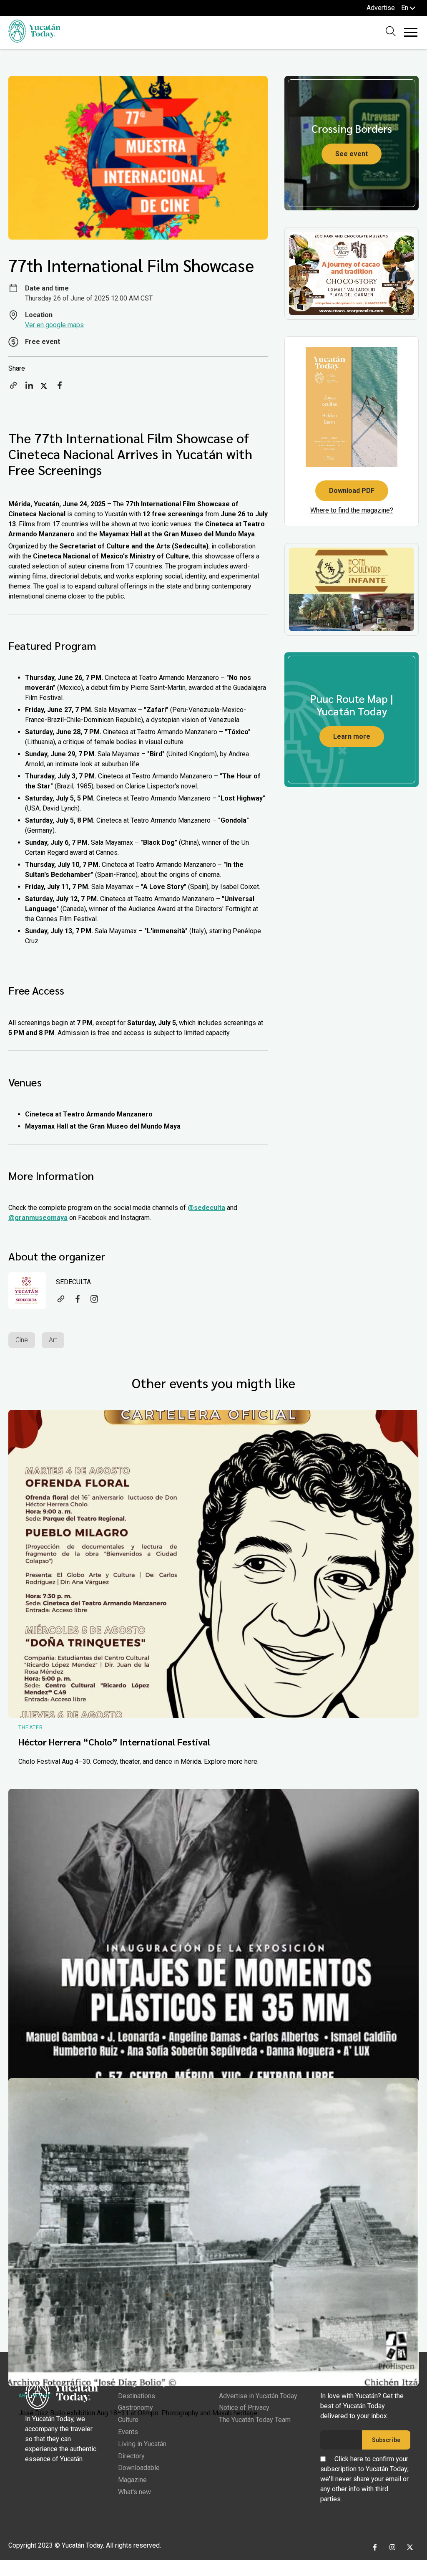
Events (128, 2432)
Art (53, 1340)
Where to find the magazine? (352, 510)
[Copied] (13, 388)
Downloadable (139, 2468)
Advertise (381, 8)
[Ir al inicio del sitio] (34, 40)
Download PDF (352, 491)
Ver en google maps (54, 325)
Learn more (352, 736)
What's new (134, 2492)
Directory (131, 2456)
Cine (22, 1340)
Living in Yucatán (142, 2444)
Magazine (132, 2480)
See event (352, 154)
